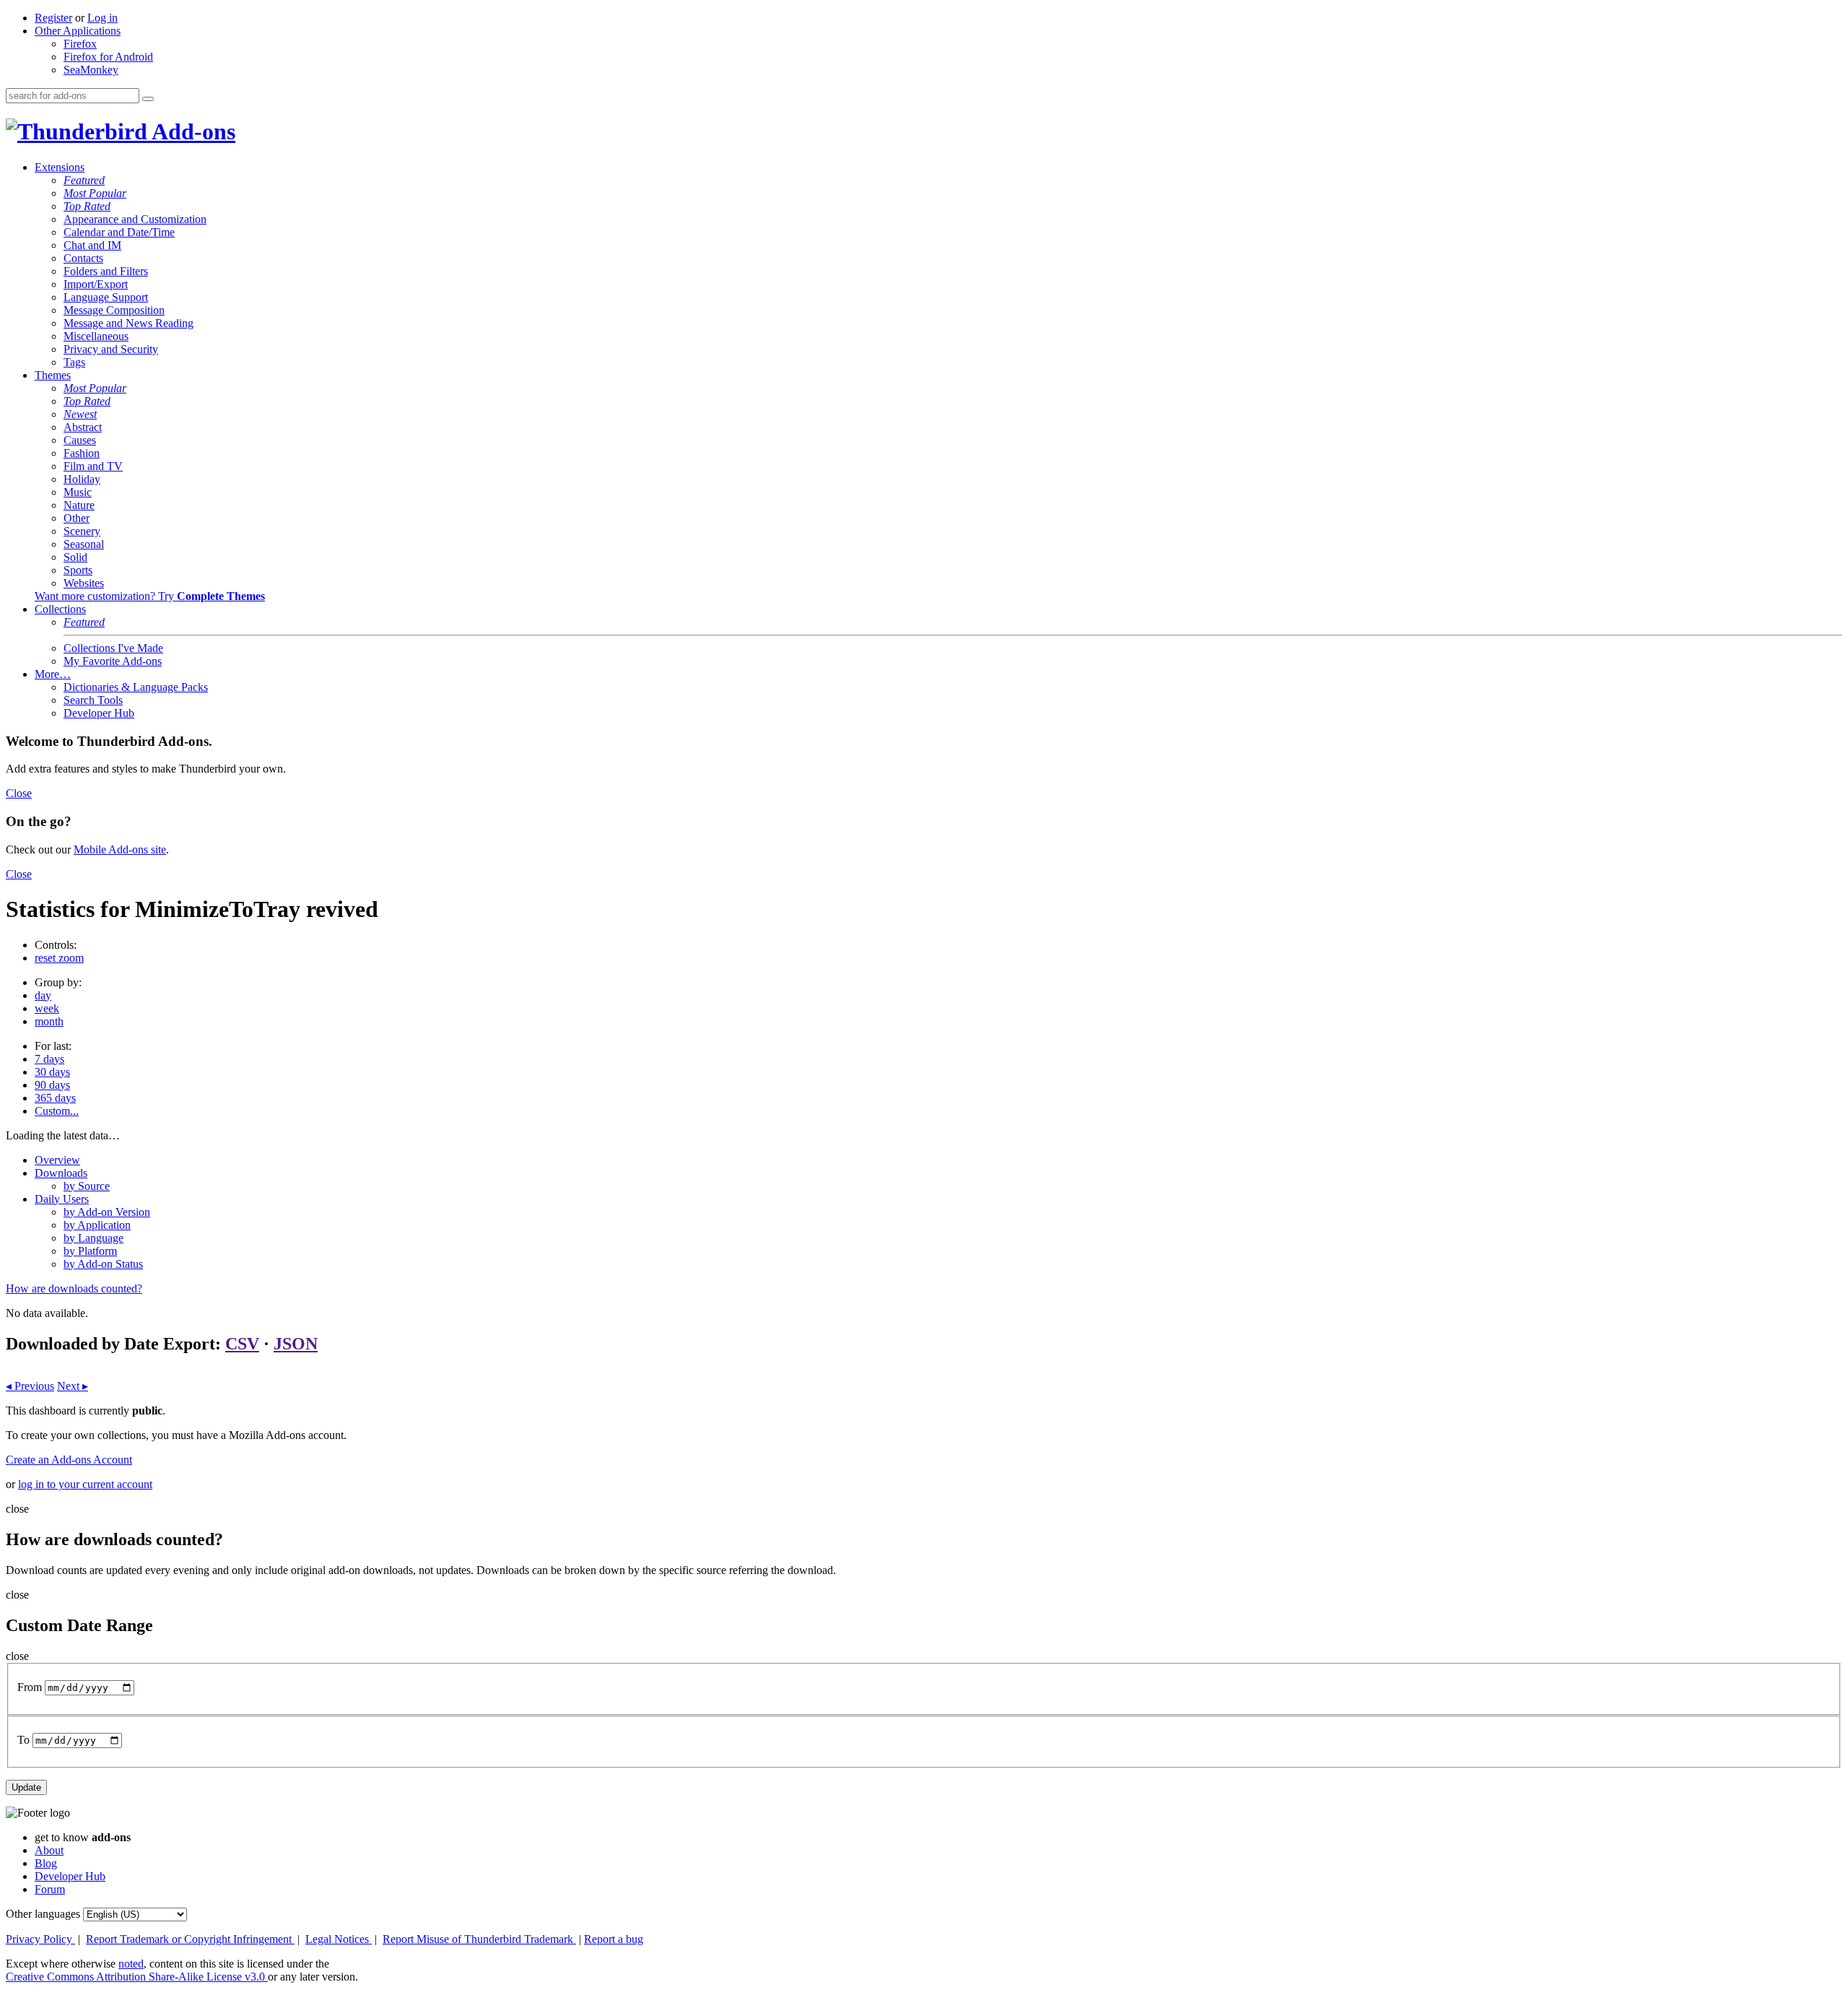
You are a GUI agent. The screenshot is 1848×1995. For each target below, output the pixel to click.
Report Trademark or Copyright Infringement (190, 1939)
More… (53, 674)
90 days (52, 1085)
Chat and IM (92, 245)
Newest (80, 414)
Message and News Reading (128, 323)
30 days (52, 1072)
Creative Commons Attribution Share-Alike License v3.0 (137, 1977)
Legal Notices (339, 1939)
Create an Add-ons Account (69, 1460)
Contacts (83, 258)
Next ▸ (73, 1386)
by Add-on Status (103, 1264)
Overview (57, 1160)
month (49, 1021)
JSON (296, 1344)
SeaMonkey (91, 70)
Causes (80, 440)
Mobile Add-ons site (120, 849)
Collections (60, 609)
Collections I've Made (113, 648)
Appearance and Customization (135, 219)
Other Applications (78, 31)
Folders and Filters (106, 271)
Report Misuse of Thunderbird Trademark (479, 1939)
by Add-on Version (107, 1212)
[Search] (148, 99)
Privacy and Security (111, 349)
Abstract (83, 427)
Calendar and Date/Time (119, 232)
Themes (53, 375)
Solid (75, 557)
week (47, 1008)
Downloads (61, 1173)
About (49, 1850)
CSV (242, 1344)
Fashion (82, 453)
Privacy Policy (40, 1939)
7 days (49, 1059)
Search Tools (93, 700)
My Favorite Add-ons (113, 661)
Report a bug (614, 1939)
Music (78, 492)
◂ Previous (30, 1386)
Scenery (82, 531)
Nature (79, 505)
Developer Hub (99, 713)
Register (53, 18)
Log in (103, 18)
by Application (97, 1225)
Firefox (80, 44)
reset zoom (59, 958)
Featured (84, 180)
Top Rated (87, 206)
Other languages (43, 1914)
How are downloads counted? (74, 1288)
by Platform (90, 1251)
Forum (50, 1889)
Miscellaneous (96, 336)
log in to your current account (85, 1484)
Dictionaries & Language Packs (136, 687)
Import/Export (96, 284)
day (43, 995)
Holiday (82, 479)
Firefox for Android (108, 57)
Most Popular (95, 193)
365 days (55, 1098)
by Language (93, 1238)
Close (19, 793)
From (30, 1687)
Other (77, 518)
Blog (46, 1863)
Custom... (57, 1111)
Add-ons (191, 131)
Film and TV (93, 466)
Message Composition (114, 310)
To (23, 1740)
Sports (78, 570)
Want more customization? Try (150, 596)
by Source (87, 1186)
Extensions (60, 167)
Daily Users (62, 1199)
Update (26, 1787)
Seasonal (84, 544)
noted (131, 1964)
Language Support (106, 297)
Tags (74, 362)
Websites (84, 583)
